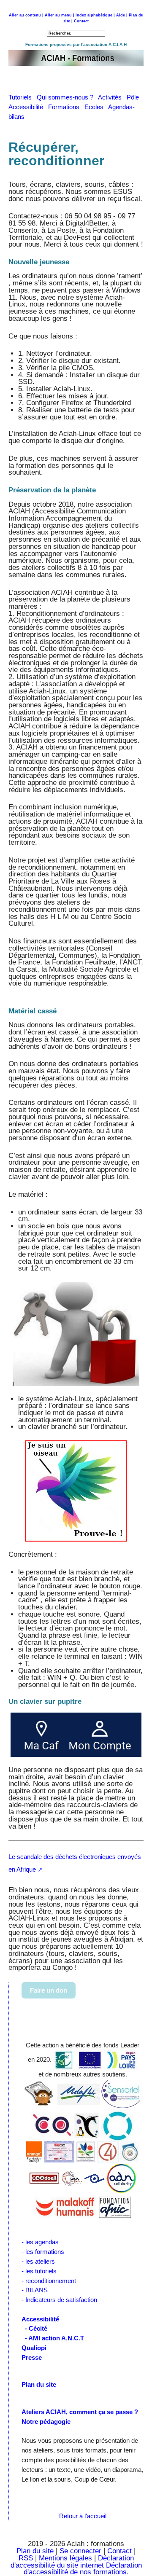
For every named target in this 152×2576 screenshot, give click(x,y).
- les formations (43, 2252)
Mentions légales (65, 2558)
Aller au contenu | (26, 15)
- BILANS (35, 2290)
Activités (112, 97)
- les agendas (40, 2242)
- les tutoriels (39, 2271)
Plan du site (35, 2551)
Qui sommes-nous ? (67, 97)
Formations (66, 107)
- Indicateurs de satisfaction (59, 2300)
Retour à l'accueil (83, 2516)
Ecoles (96, 107)
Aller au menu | (60, 15)
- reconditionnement (49, 2281)
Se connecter (80, 2551)
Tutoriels (23, 97)
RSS (27, 2558)
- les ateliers (38, 2261)
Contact (81, 21)
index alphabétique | (95, 15)
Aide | (122, 15)
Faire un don (49, 1990)
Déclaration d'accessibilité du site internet (72, 2562)
